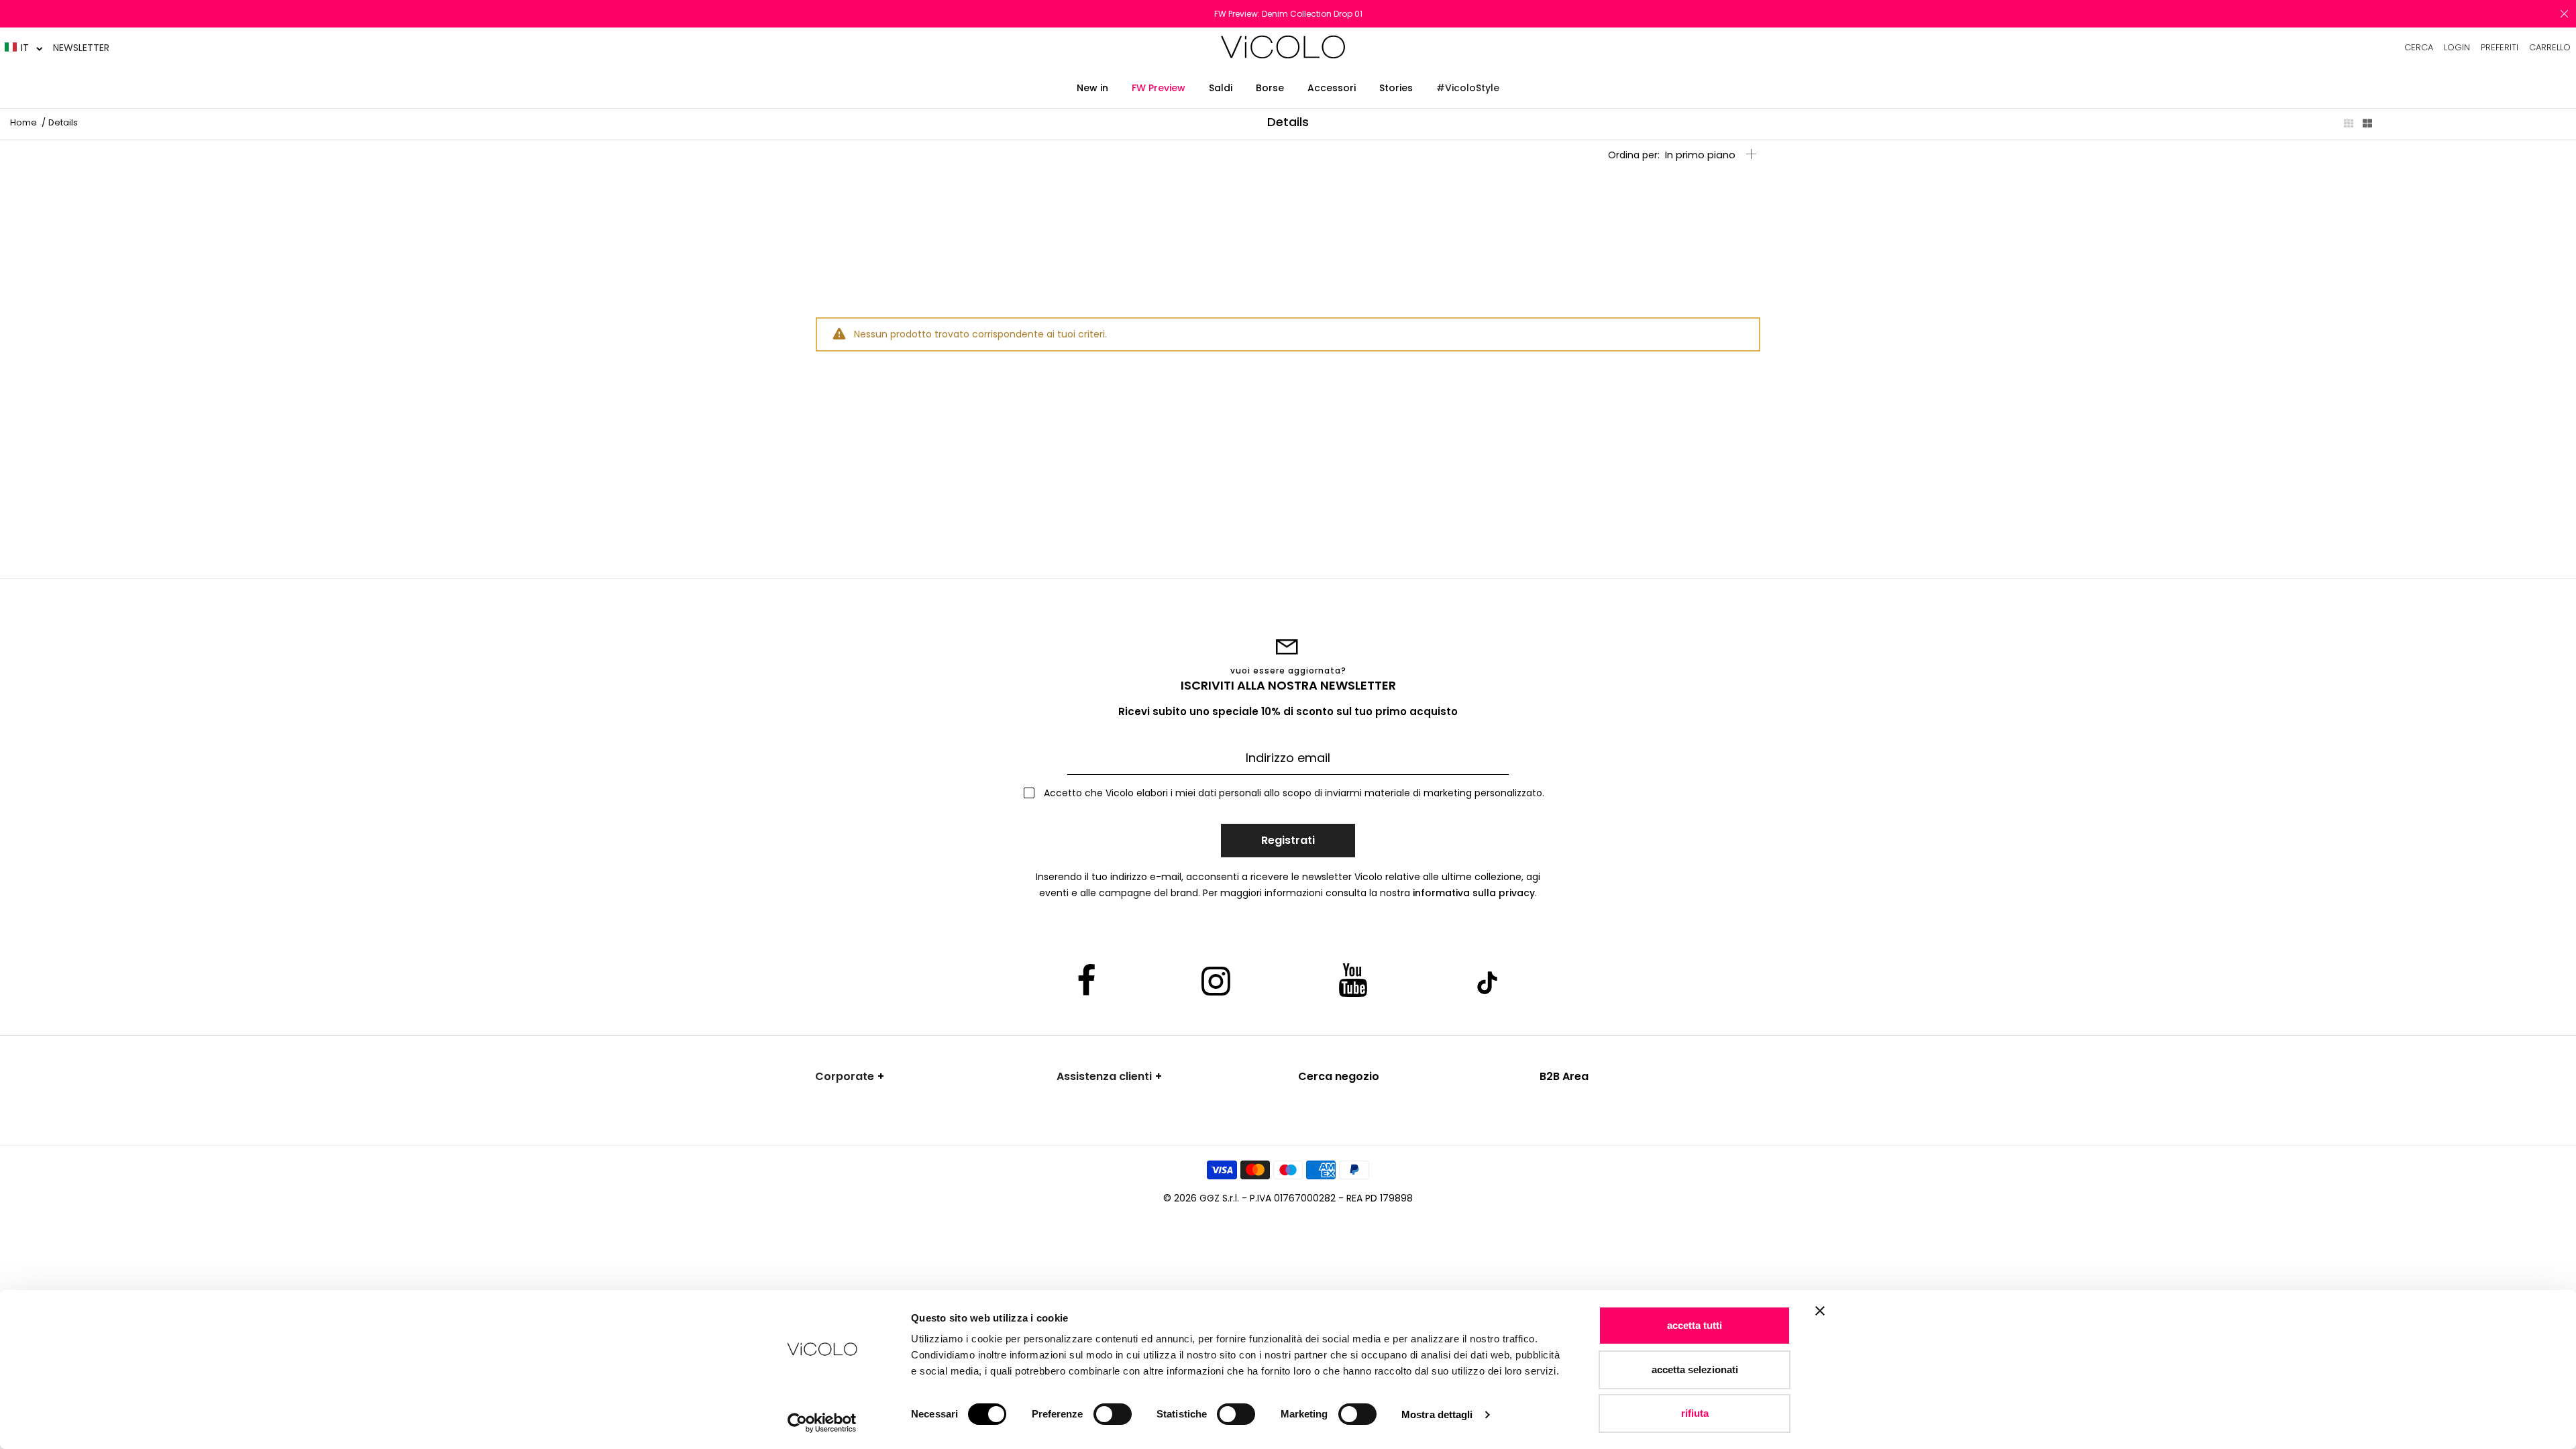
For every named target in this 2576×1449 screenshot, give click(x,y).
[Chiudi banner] (1820, 1320)
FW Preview (1159, 88)
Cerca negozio (1339, 1076)
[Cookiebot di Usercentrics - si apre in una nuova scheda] (822, 1423)
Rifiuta (1695, 1413)
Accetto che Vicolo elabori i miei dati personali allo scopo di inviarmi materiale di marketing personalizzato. (1293, 793)
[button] (24, 47)
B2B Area (1564, 1076)
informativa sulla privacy (1474, 893)
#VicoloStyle (1468, 88)
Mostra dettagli (1437, 1414)
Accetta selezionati (1695, 1370)
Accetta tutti (1695, 1325)
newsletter (81, 48)
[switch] (1113, 1414)
